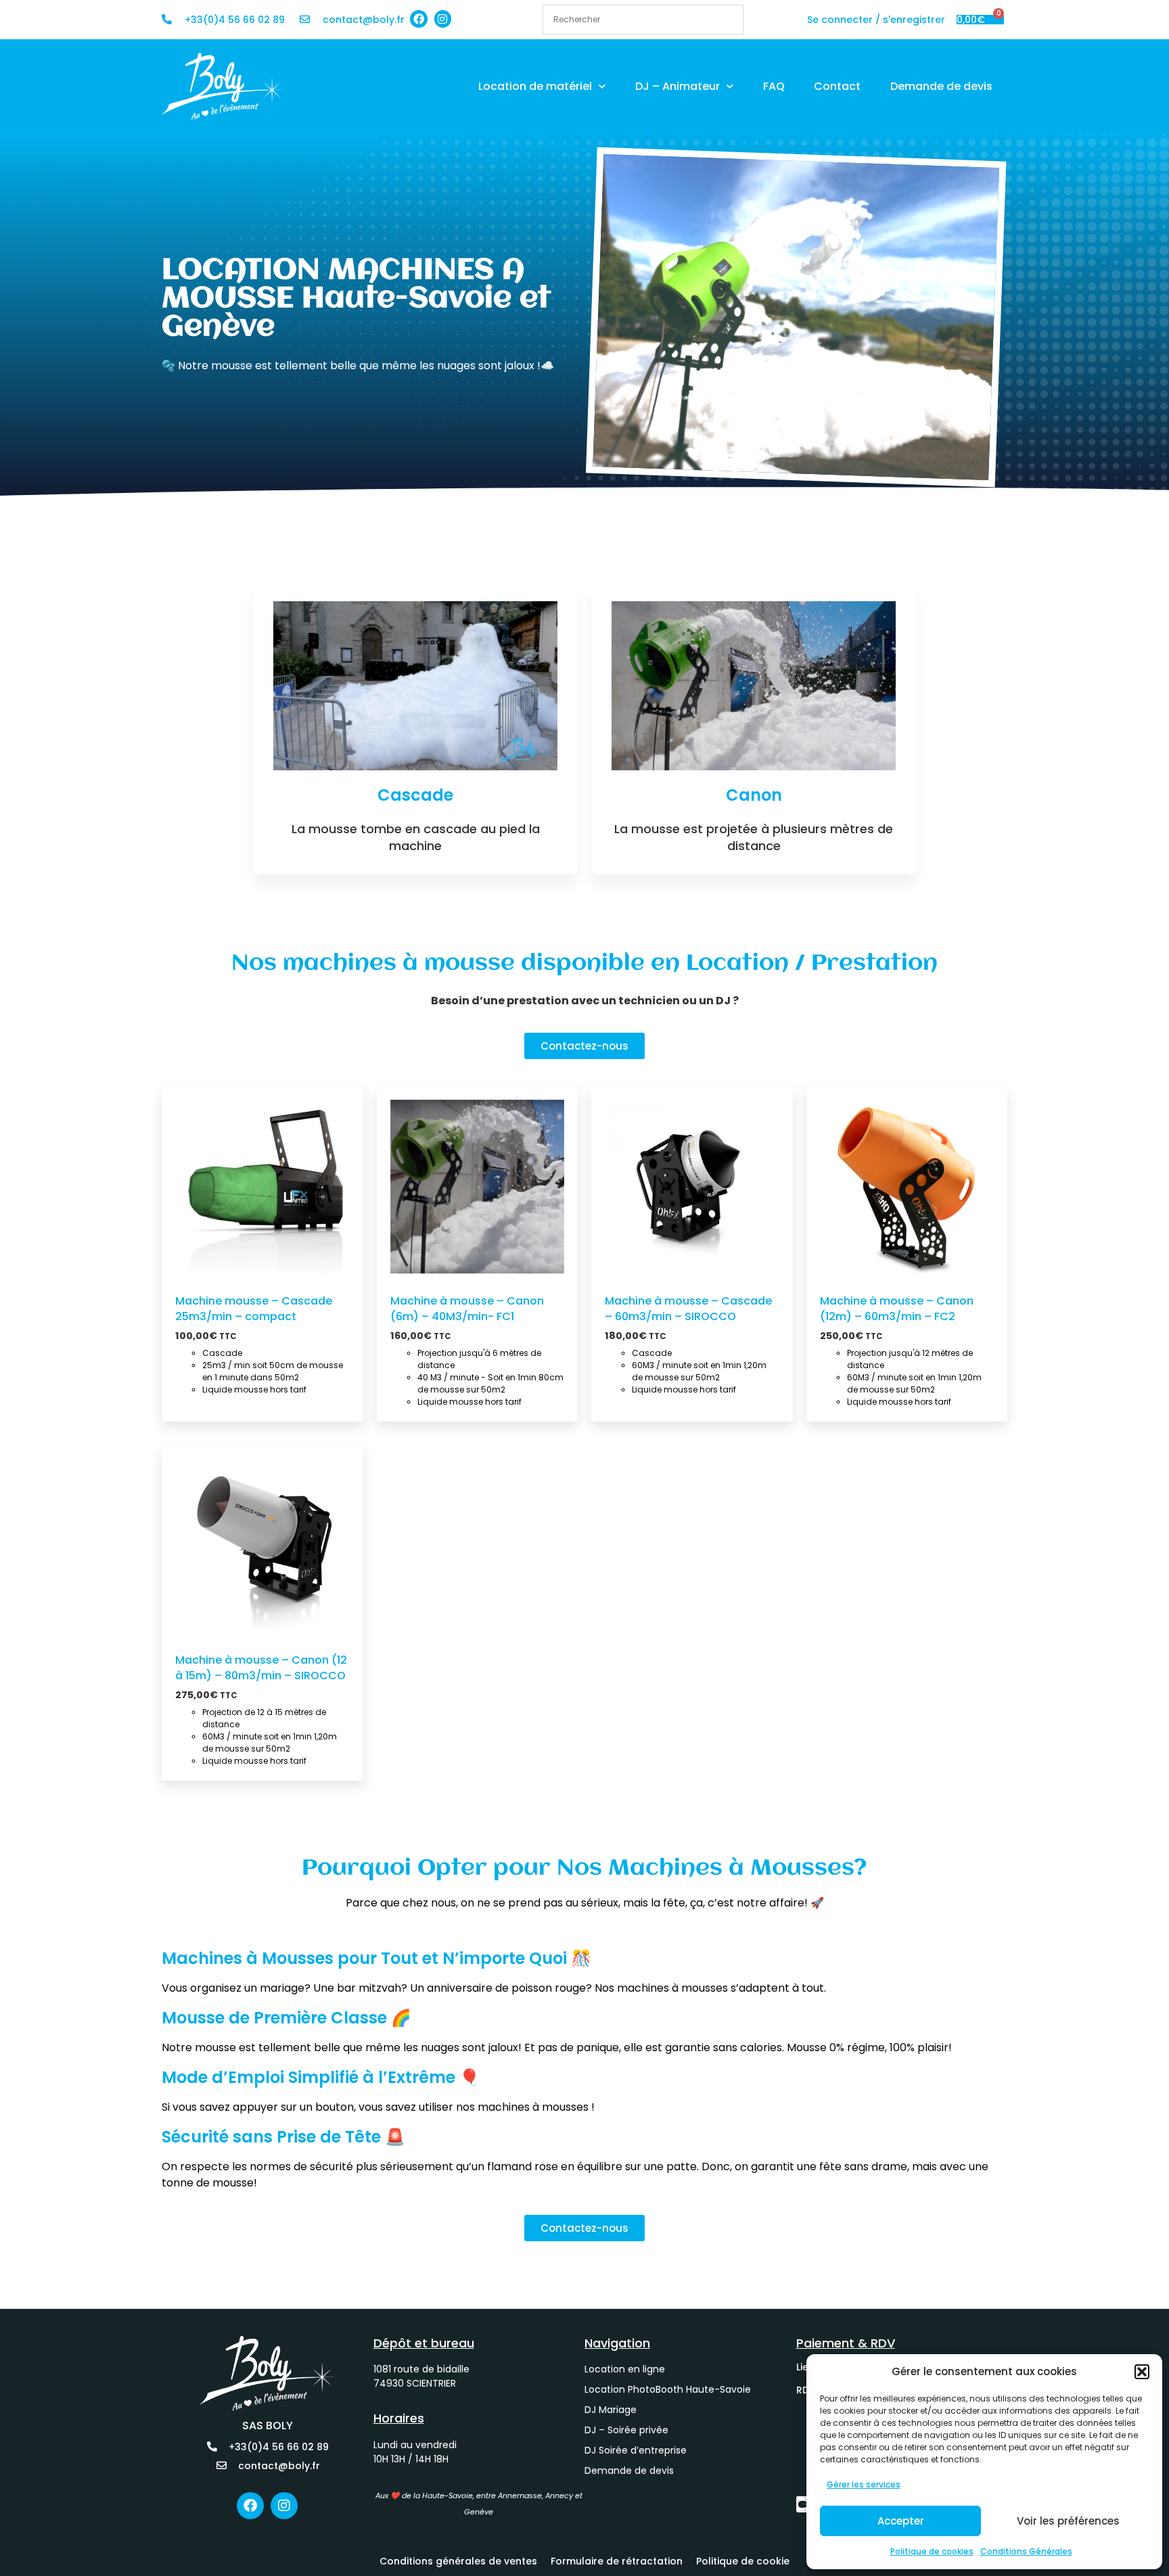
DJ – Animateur (678, 86)
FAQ (774, 86)
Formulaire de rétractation (617, 2561)
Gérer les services (864, 2484)
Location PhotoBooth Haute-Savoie (668, 2389)
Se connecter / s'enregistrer (876, 20)
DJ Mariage (611, 2410)
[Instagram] (443, 19)
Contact (837, 86)
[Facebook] (419, 19)
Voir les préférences (1068, 2521)
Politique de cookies (932, 2551)
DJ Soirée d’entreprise (636, 2450)
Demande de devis (941, 86)
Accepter (901, 2521)
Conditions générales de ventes (458, 2561)
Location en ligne (625, 2369)
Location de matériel (535, 86)
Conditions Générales (1026, 2551)
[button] (1142, 2372)
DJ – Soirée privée (626, 2430)
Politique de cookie (743, 2561)
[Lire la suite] (189, 1253)
